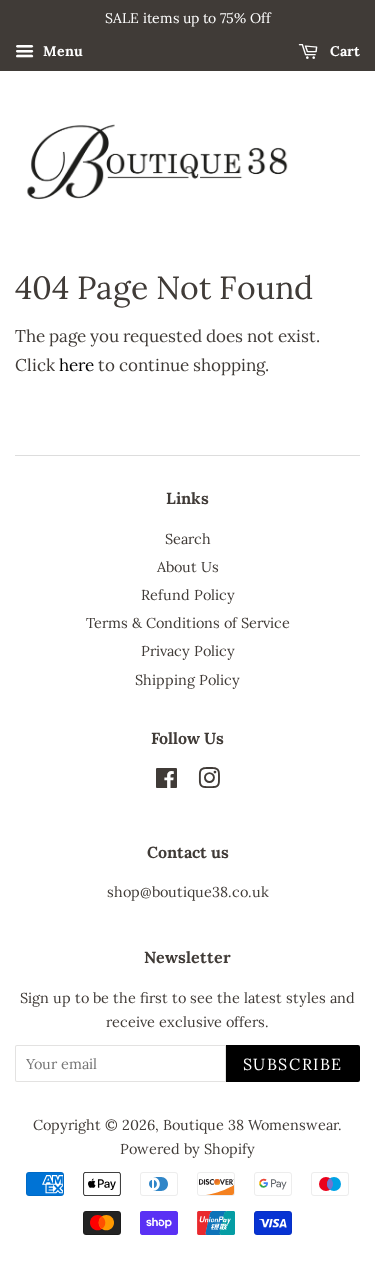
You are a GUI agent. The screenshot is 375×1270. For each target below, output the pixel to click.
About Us (188, 566)
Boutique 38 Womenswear (250, 1124)
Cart (343, 51)
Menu (61, 51)
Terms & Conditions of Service (188, 622)
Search (188, 538)
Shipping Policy (187, 679)
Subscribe (293, 1064)
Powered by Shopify (187, 1148)
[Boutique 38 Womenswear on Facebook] (166, 781)
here (76, 365)
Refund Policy (188, 594)
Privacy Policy (188, 650)
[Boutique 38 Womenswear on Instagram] (209, 781)
